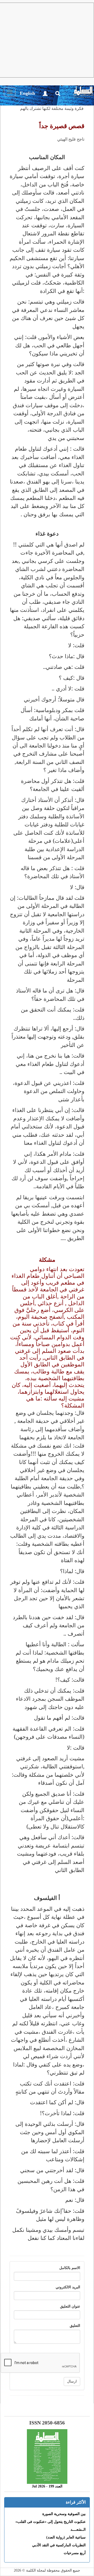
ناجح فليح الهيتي (71, 139)
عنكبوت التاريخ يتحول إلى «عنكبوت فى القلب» (51, 2522)
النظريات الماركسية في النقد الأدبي (59, 2545)
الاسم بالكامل (70, 2268)
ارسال (72, 2381)
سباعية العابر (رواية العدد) (66, 2537)
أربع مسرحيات (75, 2553)
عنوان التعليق (70, 2306)
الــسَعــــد (78, 2530)
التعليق (75, 2326)
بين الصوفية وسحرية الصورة (64, 2514)
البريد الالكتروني (68, 2287)
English (27, 93)
